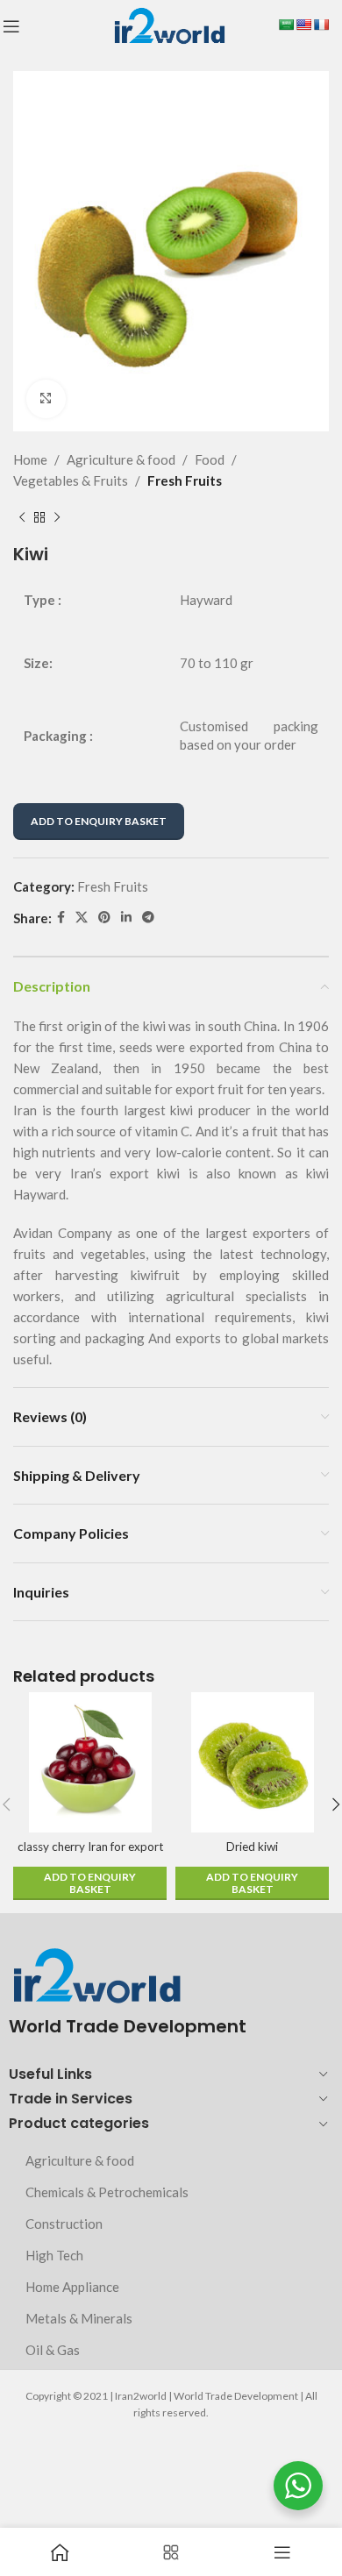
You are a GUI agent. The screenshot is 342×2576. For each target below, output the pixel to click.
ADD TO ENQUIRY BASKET (99, 821)
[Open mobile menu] (11, 26)
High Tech (54, 2255)
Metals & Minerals (79, 2318)
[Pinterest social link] (104, 918)
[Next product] (57, 517)
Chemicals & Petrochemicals (107, 2192)
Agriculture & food (121, 459)
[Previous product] (22, 517)
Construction (64, 2224)
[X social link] (82, 918)
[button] (90, 1883)
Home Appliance (72, 2287)
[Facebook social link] (61, 918)
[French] (321, 25)
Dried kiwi (252, 1847)
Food (210, 459)
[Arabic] (286, 25)
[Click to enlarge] (46, 399)
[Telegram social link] (148, 918)
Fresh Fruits (185, 480)
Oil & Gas (53, 2350)
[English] (303, 25)
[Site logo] (169, 25)
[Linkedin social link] (126, 918)
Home (30, 459)
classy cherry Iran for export (90, 1847)
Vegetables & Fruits (71, 480)
